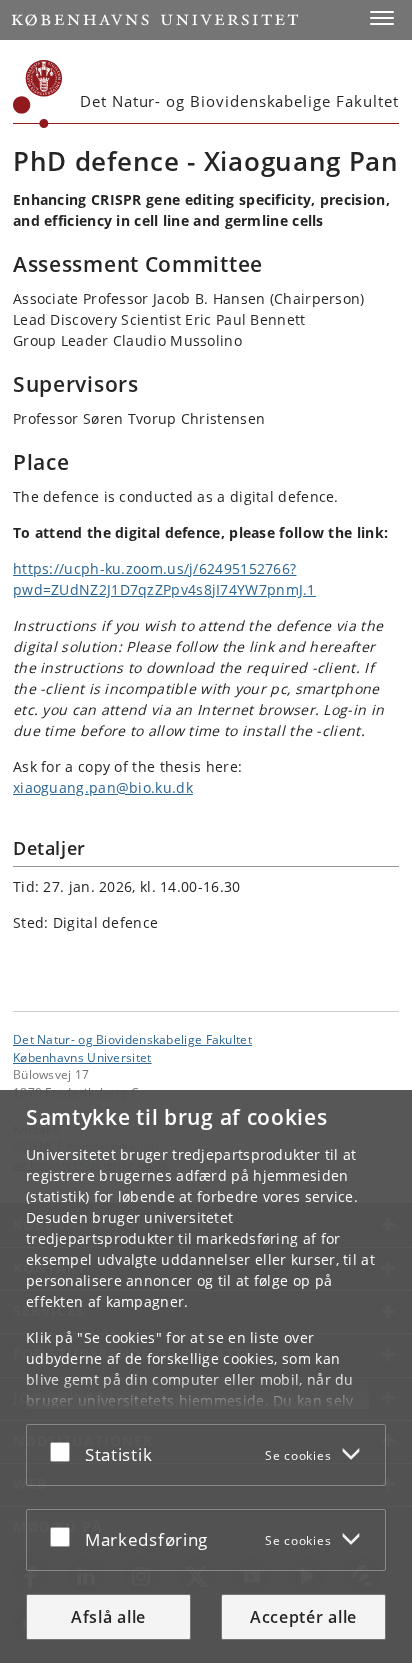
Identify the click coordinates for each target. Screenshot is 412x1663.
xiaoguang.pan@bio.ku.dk (103, 787)
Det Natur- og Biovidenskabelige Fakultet (132, 1039)
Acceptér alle (303, 1617)
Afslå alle (108, 1617)
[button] (382, 18)
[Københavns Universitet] (38, 94)
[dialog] (206, 1376)
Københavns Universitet (82, 1057)
